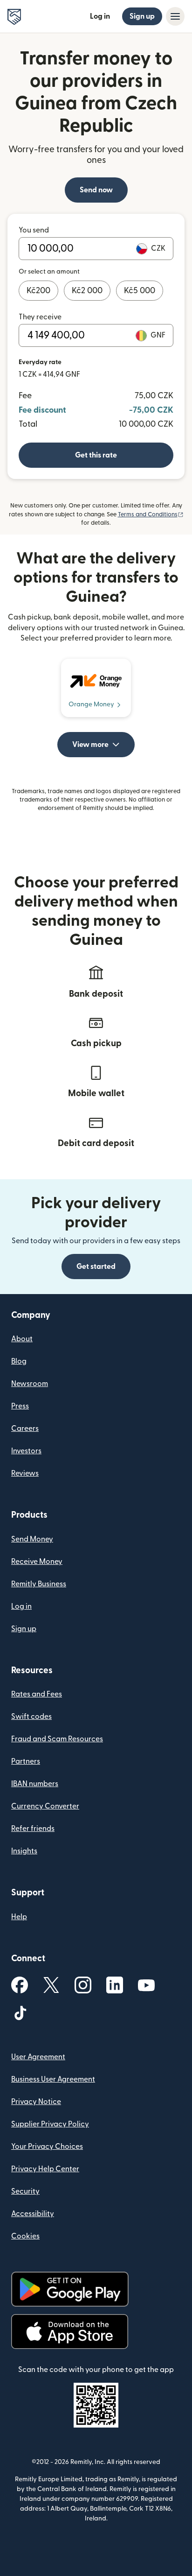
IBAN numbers (35, 1784)
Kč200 (38, 291)
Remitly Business (39, 1584)
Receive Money (37, 1562)
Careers (25, 1429)
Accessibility (33, 2214)
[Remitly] (14, 17)
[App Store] (70, 2332)
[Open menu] (175, 16)
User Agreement (38, 2057)
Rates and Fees (37, 1694)
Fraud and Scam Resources (57, 1739)
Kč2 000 (87, 291)
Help (19, 1917)
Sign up (142, 16)
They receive (40, 317)
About (22, 1339)
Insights (24, 1851)
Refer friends (33, 1829)
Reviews (25, 1473)
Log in (100, 16)
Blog (19, 1361)
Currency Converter (45, 1806)
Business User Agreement (53, 2079)
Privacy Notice (36, 2102)
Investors (26, 1451)
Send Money (32, 1539)
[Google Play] (70, 2289)
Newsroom (30, 1384)
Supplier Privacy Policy (50, 2124)
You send (34, 230)
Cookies (25, 2236)
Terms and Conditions (151, 514)
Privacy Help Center (45, 2169)
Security (25, 2191)
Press (20, 1406)
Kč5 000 (140, 291)
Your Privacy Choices (47, 2147)
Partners (26, 1761)
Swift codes (31, 1717)
